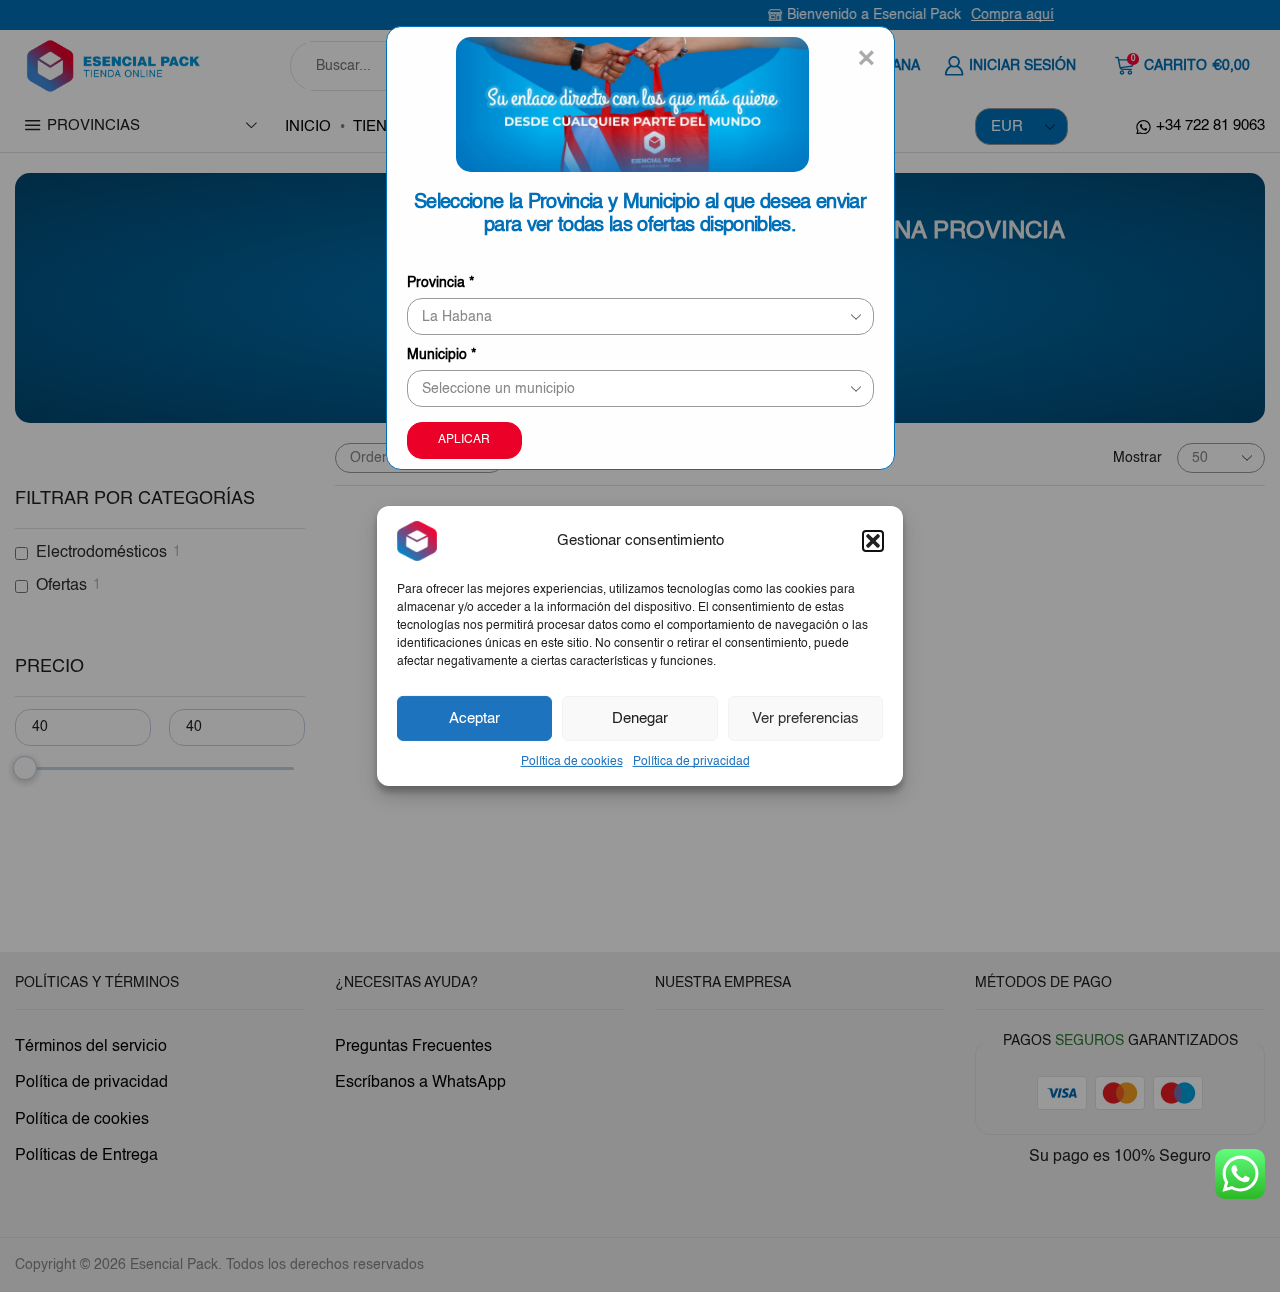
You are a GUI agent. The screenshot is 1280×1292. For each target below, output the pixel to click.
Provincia (440, 283)
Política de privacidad (691, 762)
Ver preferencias (805, 717)
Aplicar (464, 440)
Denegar (640, 717)
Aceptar (474, 717)
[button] (873, 541)
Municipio (441, 355)
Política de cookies (572, 762)
